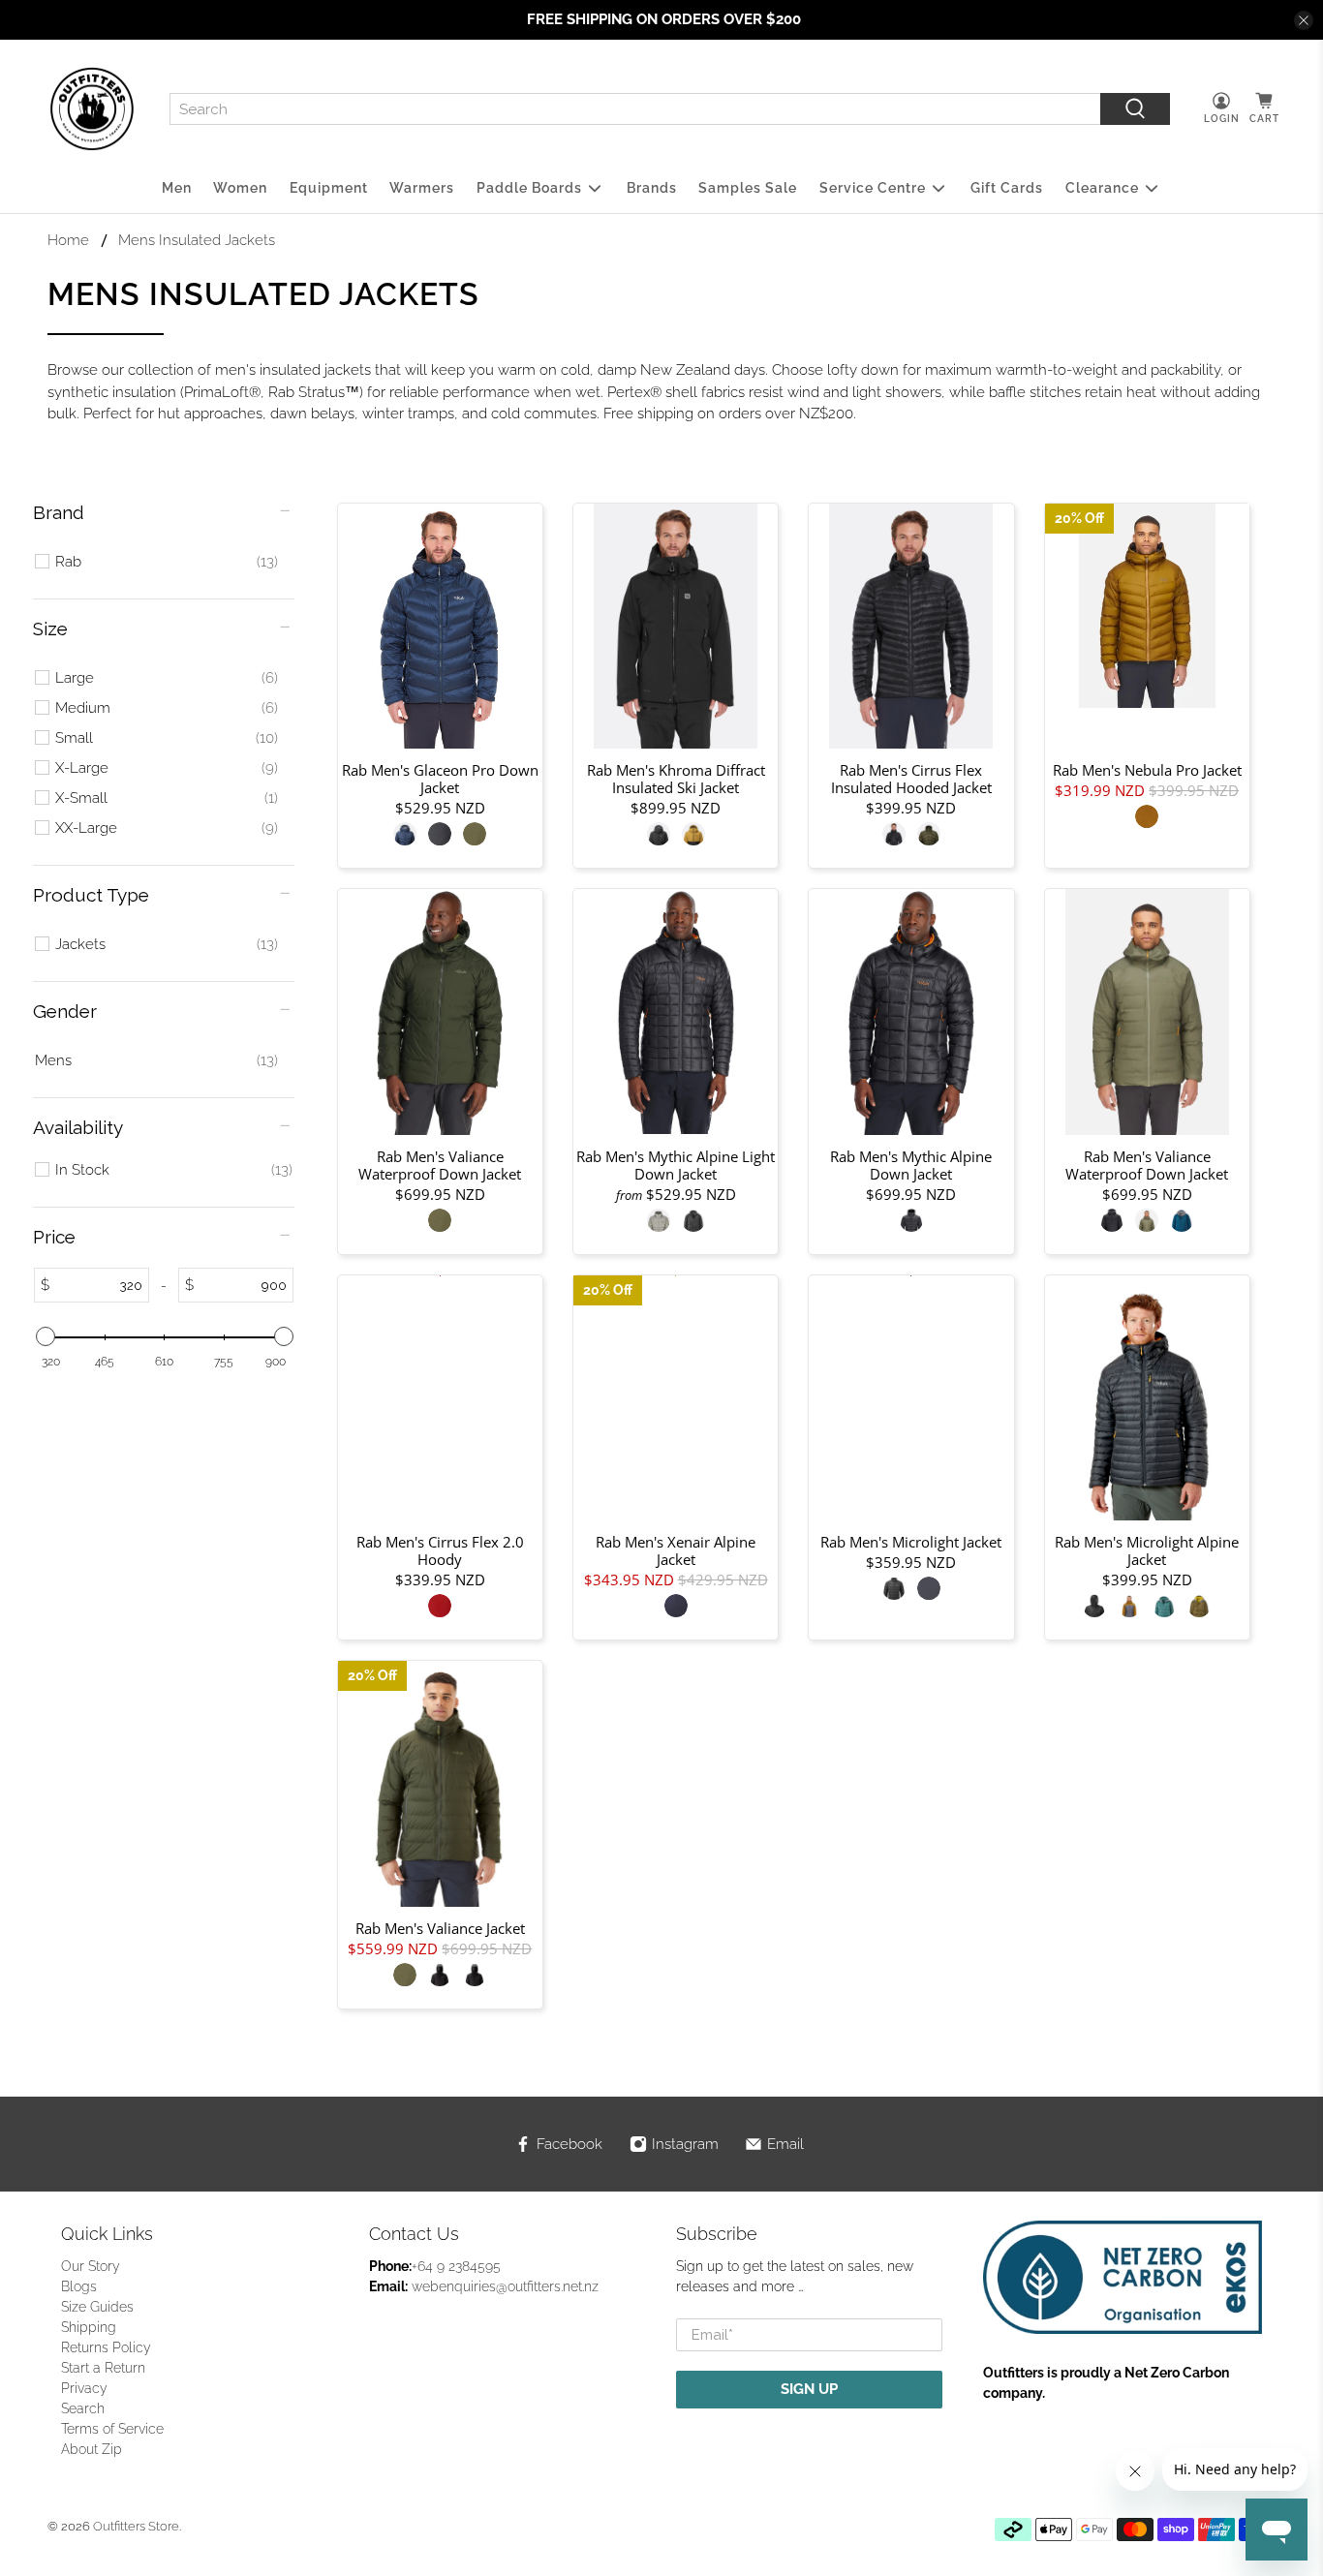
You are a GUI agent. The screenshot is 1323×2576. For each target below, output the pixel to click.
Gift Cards (1007, 188)
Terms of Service (112, 2429)
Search (83, 2408)
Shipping (89, 2327)
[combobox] (635, 109)
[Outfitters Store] (92, 109)
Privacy (84, 2388)
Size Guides (97, 2307)
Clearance (1102, 188)
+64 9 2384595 (456, 2266)
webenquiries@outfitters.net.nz (505, 2286)
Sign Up (809, 2389)
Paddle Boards (529, 188)
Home (68, 241)
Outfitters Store (136, 2526)
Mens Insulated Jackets (197, 241)
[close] (1304, 20)
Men (177, 188)
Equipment (329, 188)
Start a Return (103, 2368)
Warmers (422, 188)
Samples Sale (748, 188)
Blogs (79, 2286)
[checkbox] (167, 562)
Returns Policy (106, 2347)
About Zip (92, 2449)
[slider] (45, 1336)
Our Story (91, 2266)
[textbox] (99, 1285)
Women (240, 188)
